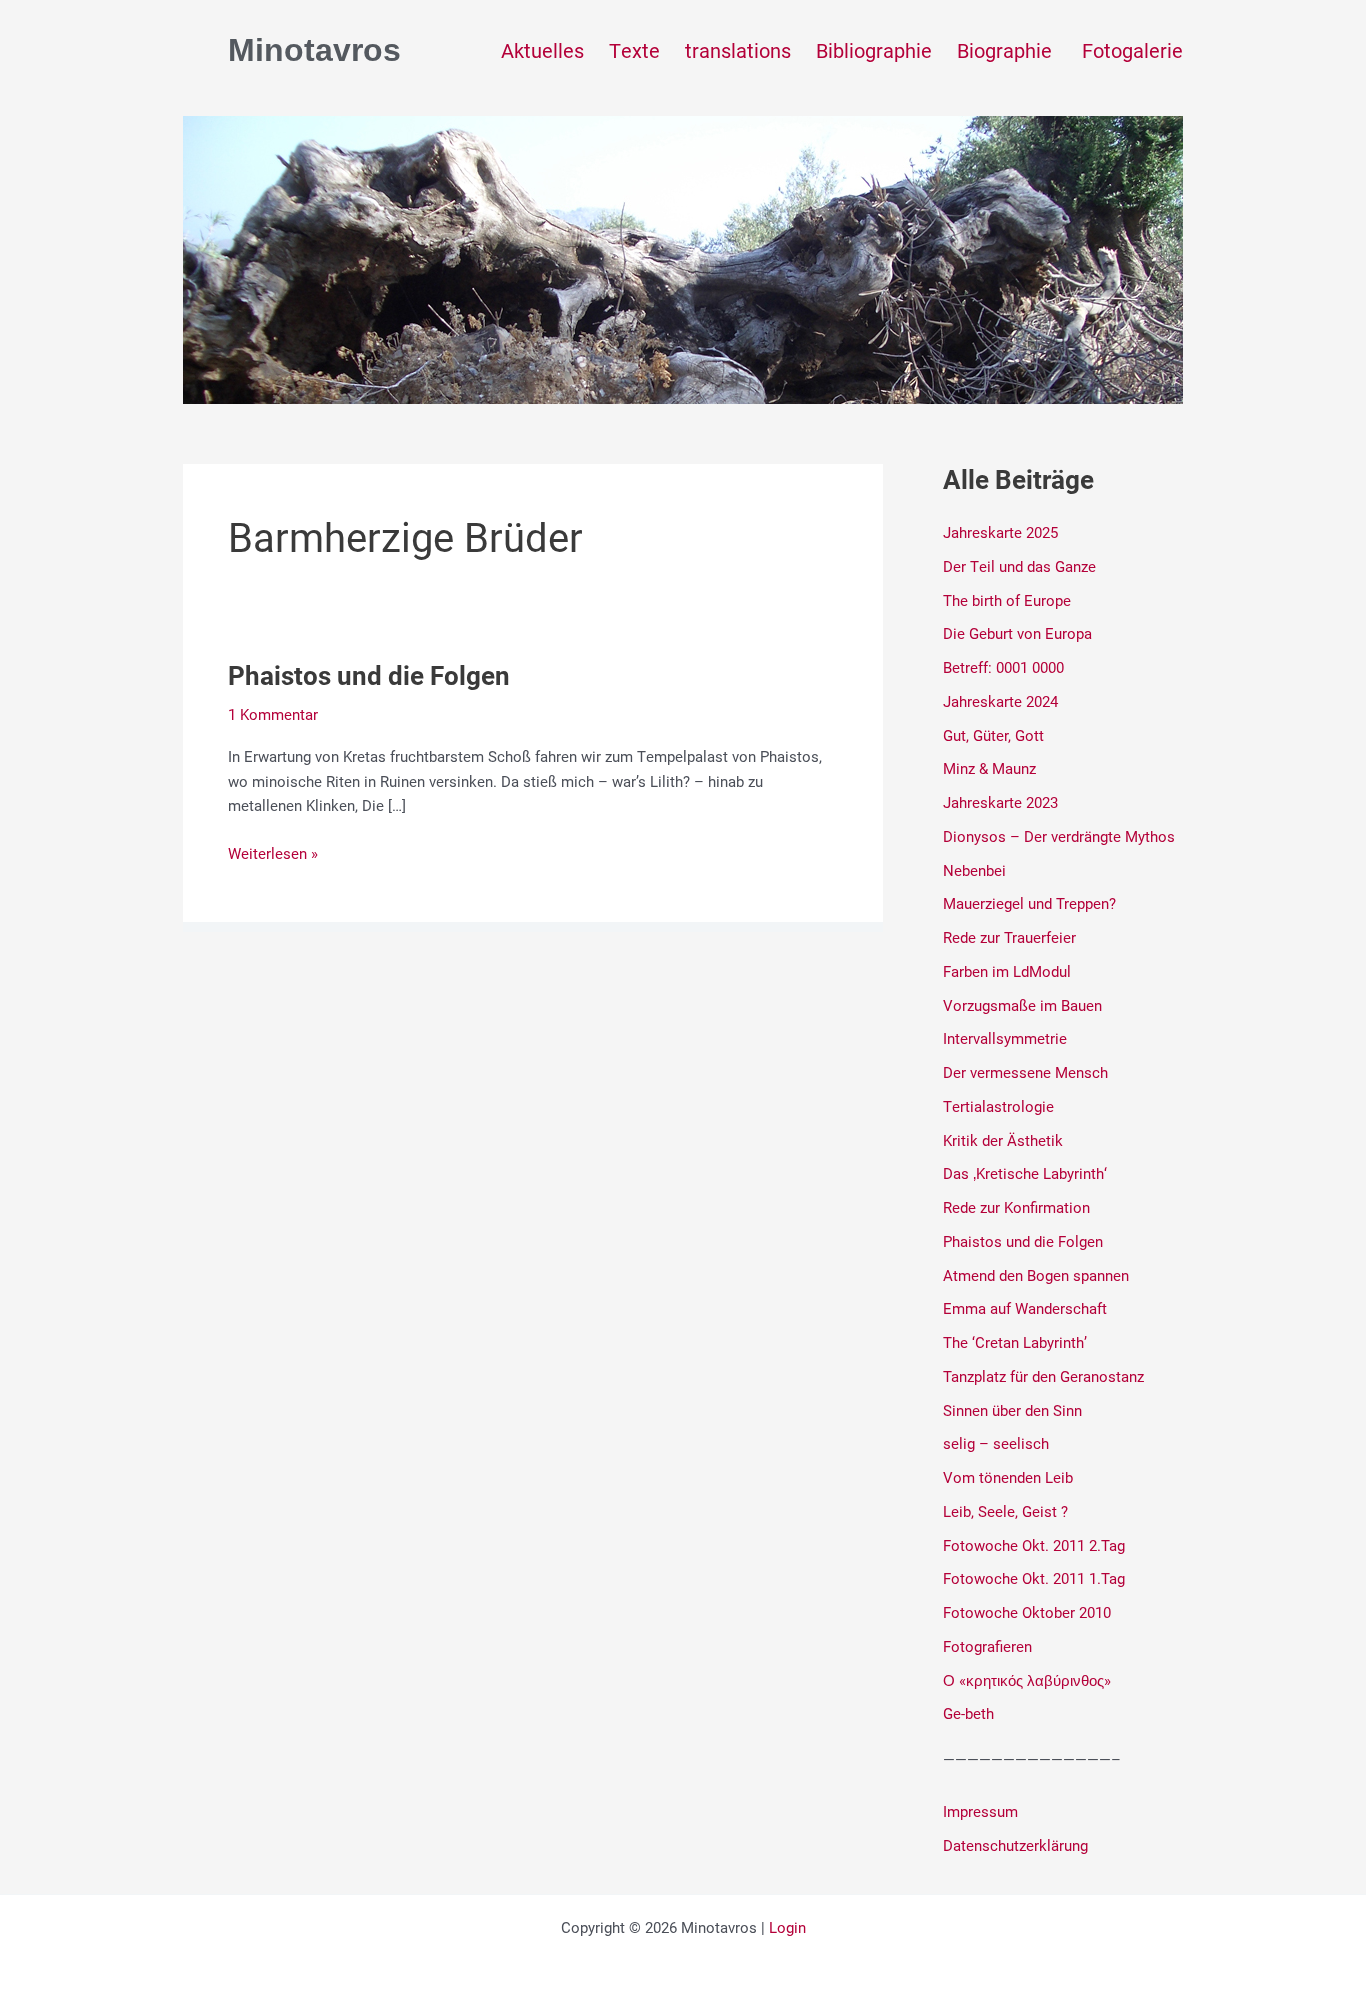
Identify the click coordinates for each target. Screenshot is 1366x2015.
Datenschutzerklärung (1015, 1845)
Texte (634, 50)
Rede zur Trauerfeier (1009, 937)
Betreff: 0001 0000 (1003, 667)
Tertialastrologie (998, 1106)
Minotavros (314, 50)
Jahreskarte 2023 (1000, 802)
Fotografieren (987, 1646)
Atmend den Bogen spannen (1036, 1275)
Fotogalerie (1132, 50)
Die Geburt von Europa (1017, 633)
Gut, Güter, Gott (993, 735)
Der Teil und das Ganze (1019, 566)
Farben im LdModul (1007, 971)
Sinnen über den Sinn (1012, 1410)
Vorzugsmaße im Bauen (1022, 1005)
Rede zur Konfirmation (1016, 1207)
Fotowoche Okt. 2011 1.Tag (1034, 1578)
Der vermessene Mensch (1025, 1072)
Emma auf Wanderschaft (1025, 1308)
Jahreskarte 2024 (1000, 701)
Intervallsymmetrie (1005, 1038)
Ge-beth (968, 1713)
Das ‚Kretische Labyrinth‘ (1025, 1173)
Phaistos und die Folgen (369, 675)
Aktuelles (542, 50)
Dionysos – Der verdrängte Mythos (1059, 836)
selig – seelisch (996, 1443)
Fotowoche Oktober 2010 (1027, 1612)
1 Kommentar (273, 714)
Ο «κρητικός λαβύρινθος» (1027, 1680)
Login (787, 1927)
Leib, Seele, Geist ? (1005, 1511)
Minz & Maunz (989, 768)
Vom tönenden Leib (1008, 1477)
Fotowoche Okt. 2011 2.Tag (1034, 1545)
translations (738, 50)
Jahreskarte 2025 (1000, 532)
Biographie (1007, 50)
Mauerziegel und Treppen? (1029, 903)
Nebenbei (974, 870)
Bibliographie (874, 50)
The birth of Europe (1007, 600)
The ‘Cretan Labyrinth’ (1015, 1342)
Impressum (980, 1811)
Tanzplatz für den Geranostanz (1043, 1376)
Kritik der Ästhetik (1003, 1140)
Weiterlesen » (273, 852)
